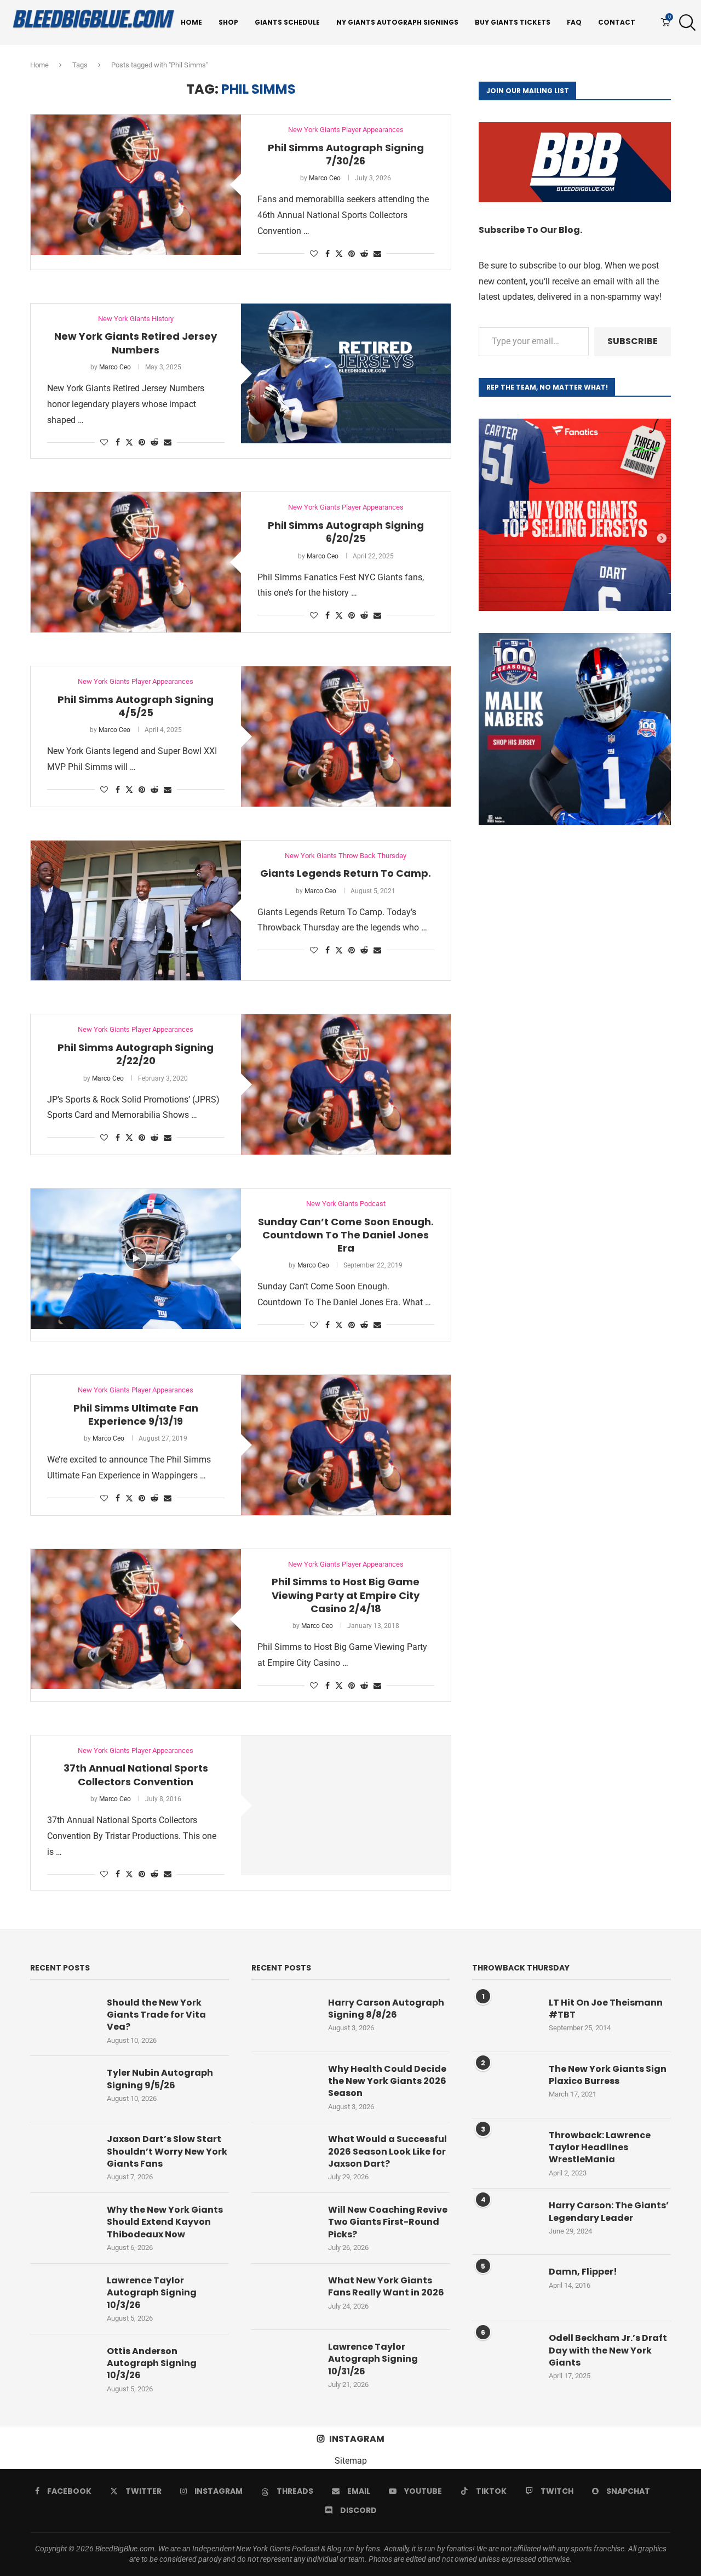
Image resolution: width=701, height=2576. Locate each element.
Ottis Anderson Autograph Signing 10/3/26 (152, 2364)
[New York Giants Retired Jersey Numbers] (346, 374)
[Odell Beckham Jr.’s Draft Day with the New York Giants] (505, 2354)
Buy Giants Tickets (513, 22)
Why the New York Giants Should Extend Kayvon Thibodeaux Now (165, 2222)
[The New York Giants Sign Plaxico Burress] (505, 2085)
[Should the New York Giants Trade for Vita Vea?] (63, 2019)
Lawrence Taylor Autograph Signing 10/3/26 (152, 2293)
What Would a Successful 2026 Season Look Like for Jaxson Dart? (387, 2152)
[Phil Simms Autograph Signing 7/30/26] (136, 185)
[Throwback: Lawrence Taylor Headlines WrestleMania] (505, 2151)
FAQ (574, 22)
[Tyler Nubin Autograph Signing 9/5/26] (63, 2089)
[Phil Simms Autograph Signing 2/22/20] (346, 1084)
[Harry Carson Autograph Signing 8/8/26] (284, 2019)
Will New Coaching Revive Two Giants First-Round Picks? (388, 2222)
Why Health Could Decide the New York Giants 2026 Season (387, 2081)
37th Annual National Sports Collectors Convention (136, 1775)
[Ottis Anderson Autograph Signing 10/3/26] (63, 2367)
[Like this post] (314, 254)
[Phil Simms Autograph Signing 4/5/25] (346, 736)
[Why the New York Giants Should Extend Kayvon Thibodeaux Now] (63, 2226)
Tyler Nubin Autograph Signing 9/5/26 (160, 2079)
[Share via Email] (377, 254)
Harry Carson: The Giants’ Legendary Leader (609, 2212)
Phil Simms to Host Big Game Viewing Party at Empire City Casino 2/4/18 (346, 1595)
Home (191, 22)
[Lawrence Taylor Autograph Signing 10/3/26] (63, 2297)
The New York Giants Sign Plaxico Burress (608, 2075)
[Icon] (136, 1259)
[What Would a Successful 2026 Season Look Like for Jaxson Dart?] (284, 2155)
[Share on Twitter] (339, 253)
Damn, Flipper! (583, 2272)
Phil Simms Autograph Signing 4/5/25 (136, 706)
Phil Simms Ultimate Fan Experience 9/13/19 (136, 1415)
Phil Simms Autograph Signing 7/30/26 (346, 154)
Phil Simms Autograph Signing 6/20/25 (346, 532)
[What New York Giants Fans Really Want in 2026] (284, 2297)
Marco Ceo (325, 178)
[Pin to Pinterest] (352, 254)
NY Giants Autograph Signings (397, 22)
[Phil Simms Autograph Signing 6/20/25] (136, 562)
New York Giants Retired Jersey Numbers (136, 343)
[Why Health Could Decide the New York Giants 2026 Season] (284, 2085)
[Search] (685, 22)
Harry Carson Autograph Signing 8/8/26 (386, 2009)
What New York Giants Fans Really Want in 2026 (386, 2287)
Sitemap (351, 2461)
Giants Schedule (287, 22)
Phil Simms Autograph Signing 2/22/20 (136, 1054)
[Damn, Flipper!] (505, 2288)
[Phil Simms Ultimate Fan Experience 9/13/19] (346, 1445)
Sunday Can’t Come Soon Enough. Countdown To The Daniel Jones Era (346, 1235)
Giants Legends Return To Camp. (346, 873)
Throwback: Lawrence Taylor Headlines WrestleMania (600, 2148)
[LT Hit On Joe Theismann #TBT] (505, 2019)
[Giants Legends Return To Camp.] (136, 911)
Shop (228, 22)
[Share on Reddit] (364, 254)
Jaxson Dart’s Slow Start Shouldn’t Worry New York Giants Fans (167, 2152)
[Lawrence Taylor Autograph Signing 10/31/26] (284, 2363)
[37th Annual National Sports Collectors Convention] (346, 1806)
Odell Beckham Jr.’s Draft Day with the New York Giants (608, 2351)
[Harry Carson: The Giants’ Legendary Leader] (505, 2221)
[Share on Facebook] (327, 254)
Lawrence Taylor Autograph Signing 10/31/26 (373, 2359)
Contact (617, 22)
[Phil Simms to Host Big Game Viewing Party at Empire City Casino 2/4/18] (136, 1619)
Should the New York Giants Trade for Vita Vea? (156, 2015)
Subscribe (633, 341)
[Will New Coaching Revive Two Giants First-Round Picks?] (284, 2226)
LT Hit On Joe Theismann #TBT (606, 2009)
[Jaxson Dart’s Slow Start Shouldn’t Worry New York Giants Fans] (63, 2155)
